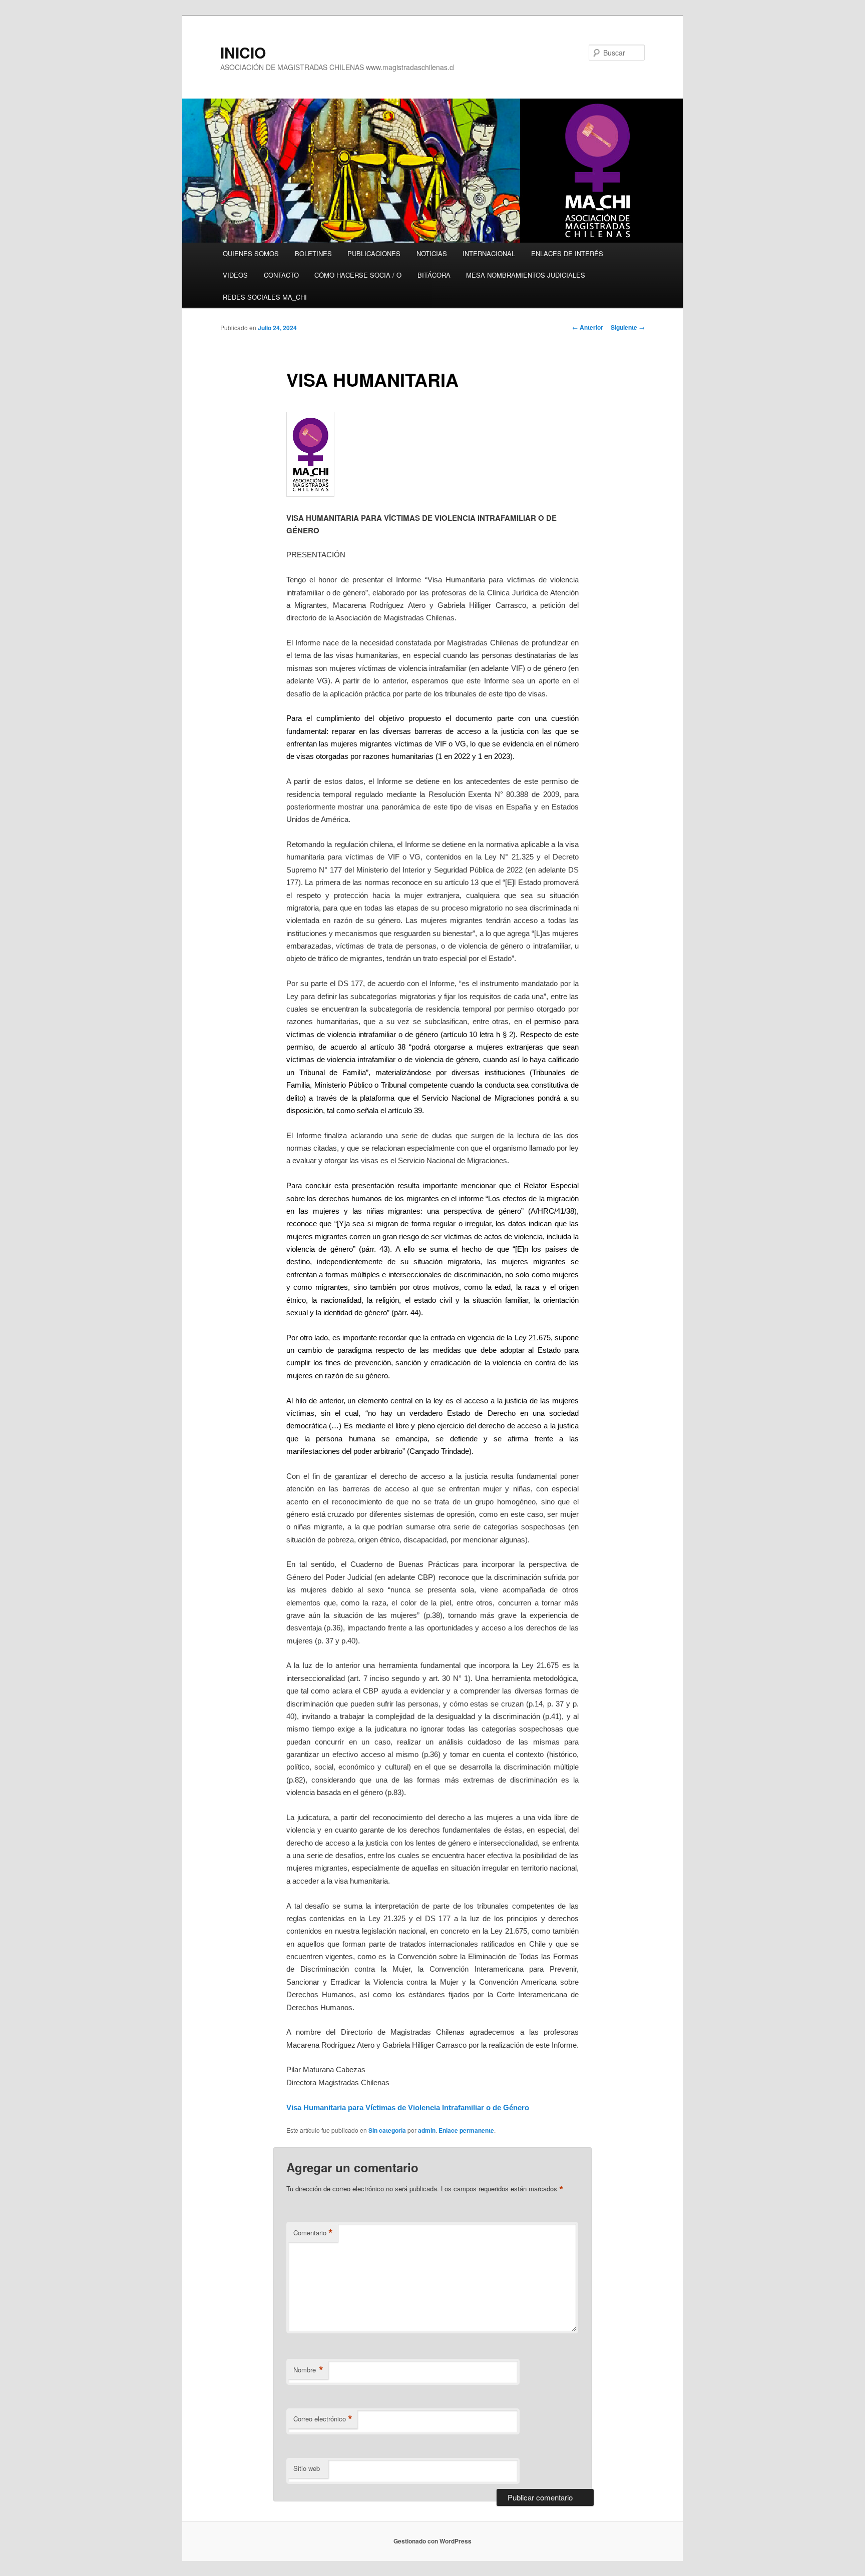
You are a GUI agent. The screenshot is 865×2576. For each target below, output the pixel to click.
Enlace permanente (466, 2130)
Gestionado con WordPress (432, 2541)
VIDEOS (235, 275)
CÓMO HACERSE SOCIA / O (358, 275)
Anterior (588, 327)
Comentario (313, 2233)
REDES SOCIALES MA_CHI (265, 297)
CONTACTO (281, 275)
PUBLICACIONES (374, 253)
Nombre (308, 2370)
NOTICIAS (432, 253)
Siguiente (628, 327)
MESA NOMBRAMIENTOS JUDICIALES (526, 275)
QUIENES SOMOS (251, 253)
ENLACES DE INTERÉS (567, 253)
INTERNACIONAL (489, 253)
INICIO (243, 52)
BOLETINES (313, 253)
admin (427, 2130)
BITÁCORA (434, 275)
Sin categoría (387, 2130)
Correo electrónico (323, 2419)
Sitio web (307, 2468)
